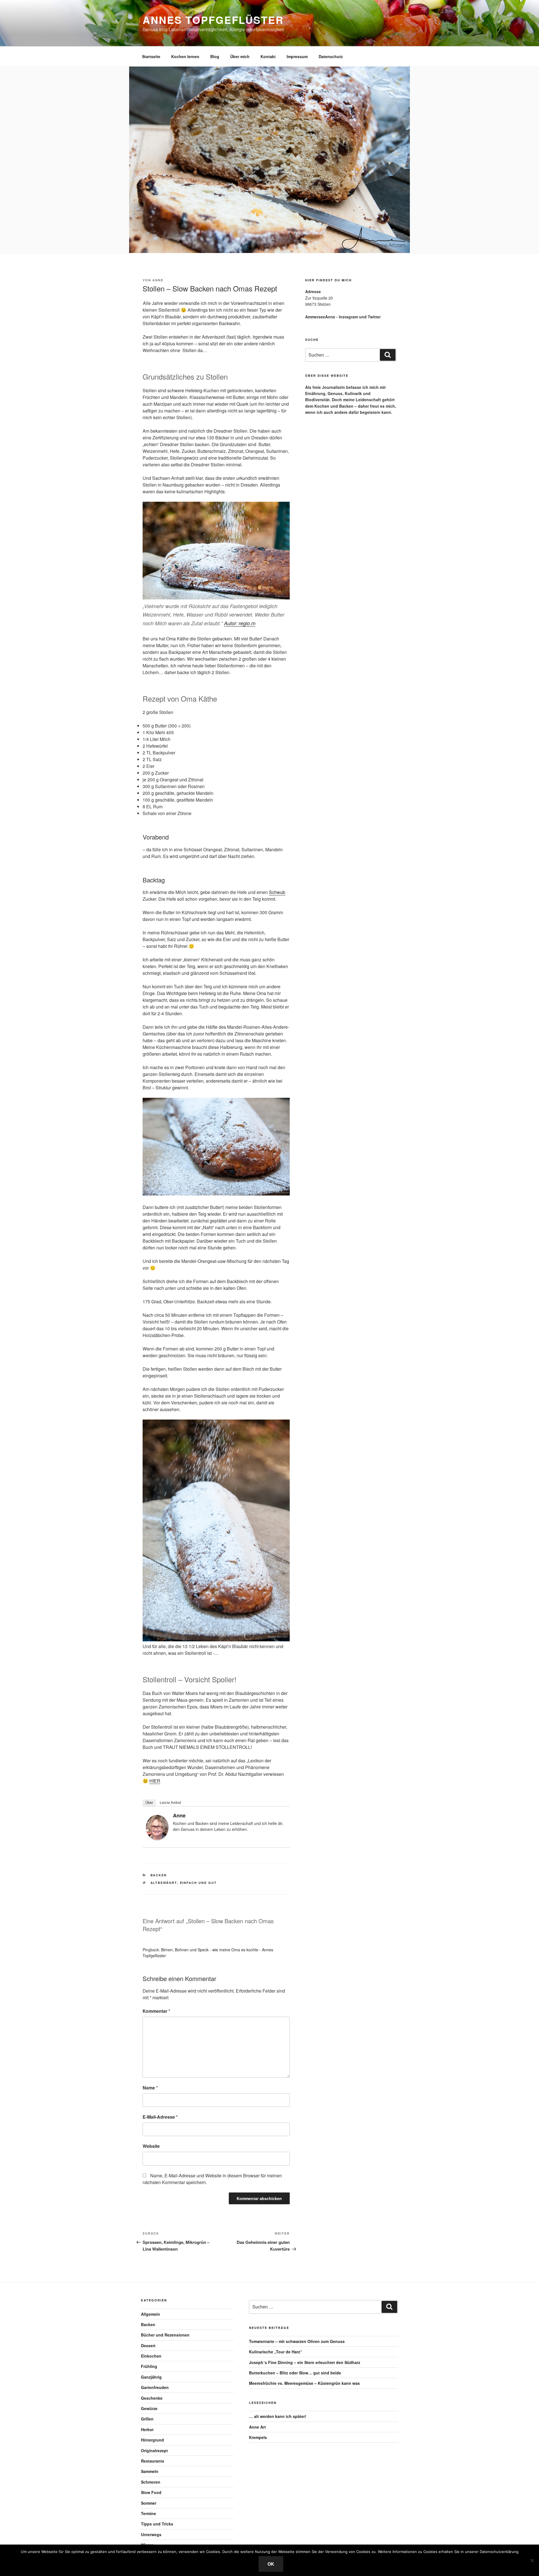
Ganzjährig (151, 2377)
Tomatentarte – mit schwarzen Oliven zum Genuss (297, 2341)
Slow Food (151, 2492)
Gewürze (149, 2408)
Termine (149, 2513)
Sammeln (150, 2471)
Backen (159, 1875)
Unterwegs (151, 2534)
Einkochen (151, 2356)
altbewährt (164, 1883)
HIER (155, 1781)
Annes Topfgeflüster (213, 20)
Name (150, 2088)
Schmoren (151, 2482)
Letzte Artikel (170, 1803)
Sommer (149, 2503)
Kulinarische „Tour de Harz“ (276, 2352)
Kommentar (156, 2011)
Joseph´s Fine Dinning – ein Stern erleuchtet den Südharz (305, 2362)
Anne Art (257, 2427)
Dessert (148, 2345)
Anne (158, 280)
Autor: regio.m (240, 623)
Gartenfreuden (155, 2387)
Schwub (277, 892)
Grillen (147, 2419)
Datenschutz (331, 56)
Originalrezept (154, 2450)
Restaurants (153, 2461)
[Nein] (532, 2560)
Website (151, 2146)
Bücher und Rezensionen (165, 2335)
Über (149, 1803)
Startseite (151, 56)
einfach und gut (198, 1883)
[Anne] (157, 1838)
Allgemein (150, 2314)
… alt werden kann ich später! (278, 2416)
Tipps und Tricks (157, 2524)
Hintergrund (152, 2440)
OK (271, 2564)
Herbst (147, 2429)
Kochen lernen (185, 56)
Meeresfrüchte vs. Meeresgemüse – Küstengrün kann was (304, 2383)
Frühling (149, 2366)
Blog (215, 56)
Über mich (240, 56)
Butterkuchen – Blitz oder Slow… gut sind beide (295, 2373)
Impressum (297, 56)
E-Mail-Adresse (160, 2117)
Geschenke (152, 2398)
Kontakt (268, 56)
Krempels (258, 2437)
